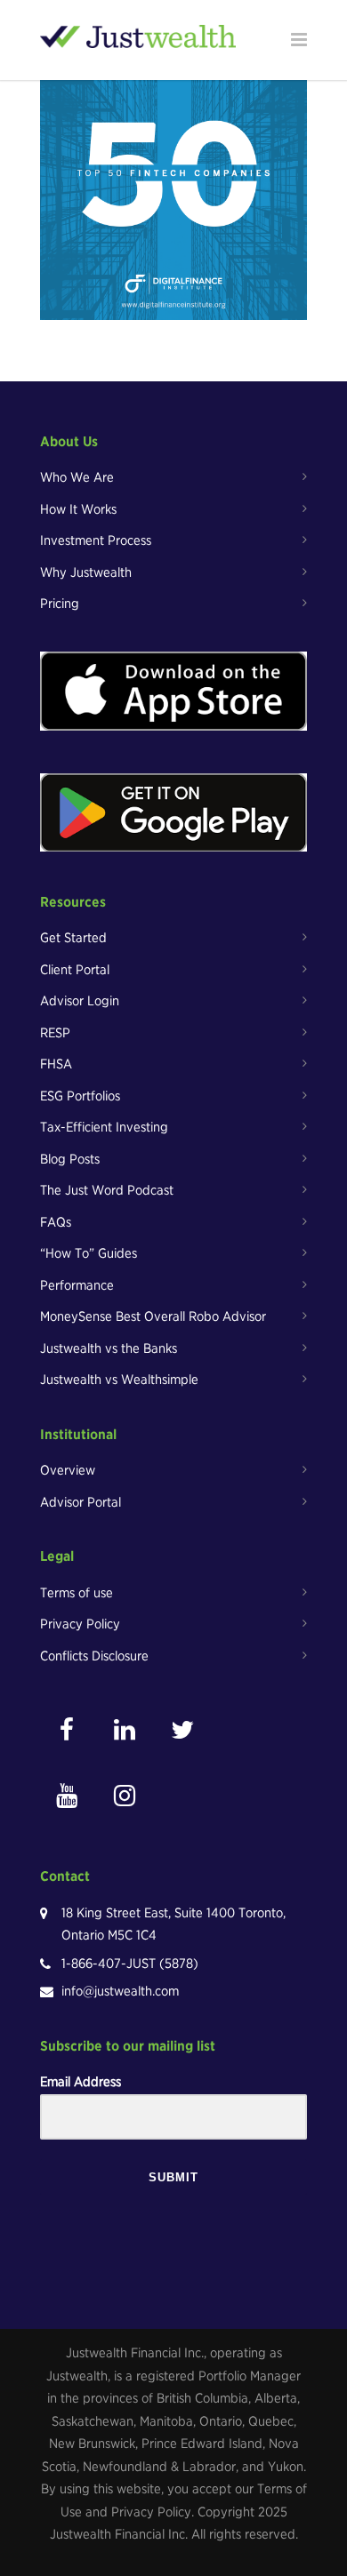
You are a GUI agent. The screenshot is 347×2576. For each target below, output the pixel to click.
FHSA (56, 1064)
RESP (55, 1033)
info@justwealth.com (120, 1991)
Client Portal (75, 970)
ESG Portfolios (80, 1096)
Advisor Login (80, 1001)
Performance (77, 1285)
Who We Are (77, 477)
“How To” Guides (89, 1253)
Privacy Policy (80, 1624)
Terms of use (77, 1593)
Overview (68, 1470)
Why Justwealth (86, 572)
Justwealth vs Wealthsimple (119, 1380)
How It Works (78, 509)
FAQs (56, 1222)
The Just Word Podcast (107, 1190)
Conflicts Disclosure (94, 1656)
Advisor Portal (81, 1502)
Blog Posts (70, 1159)
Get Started (73, 938)
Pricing (60, 604)
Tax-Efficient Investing (104, 1127)
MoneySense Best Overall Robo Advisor (153, 1316)
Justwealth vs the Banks (109, 1348)
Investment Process (96, 540)
